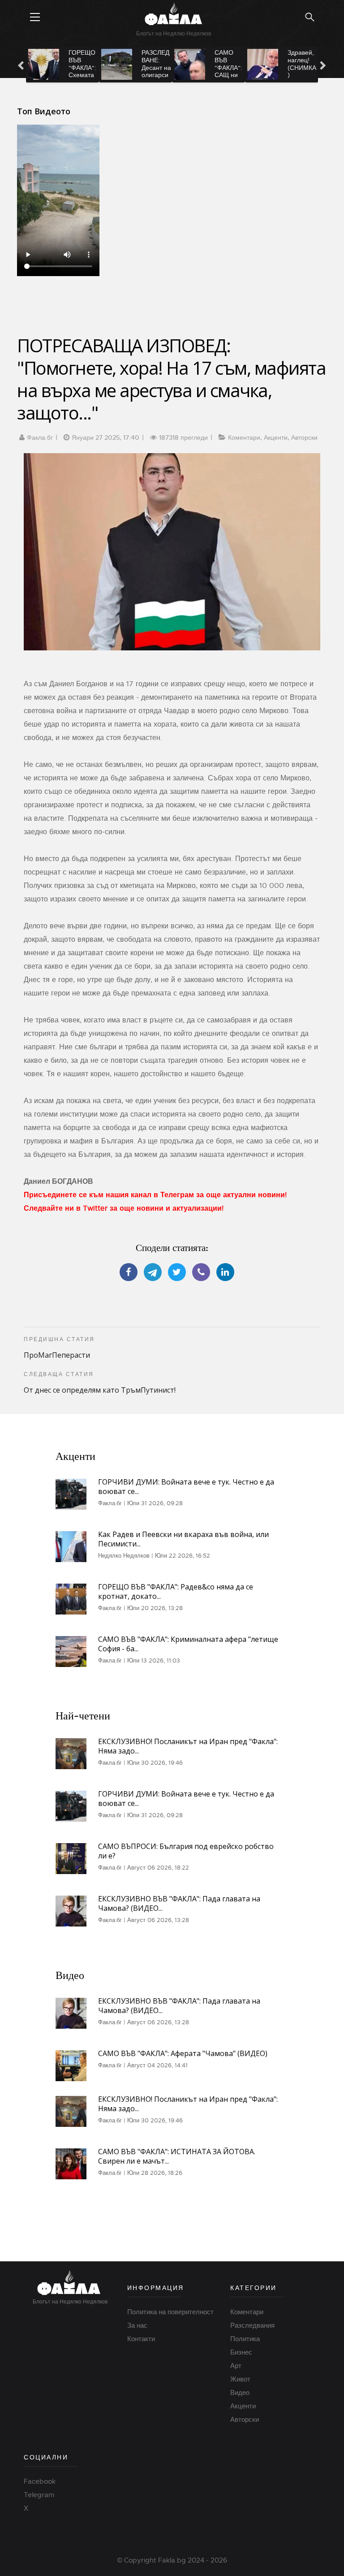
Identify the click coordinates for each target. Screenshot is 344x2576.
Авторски (304, 437)
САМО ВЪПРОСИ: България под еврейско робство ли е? (186, 1851)
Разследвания (252, 2325)
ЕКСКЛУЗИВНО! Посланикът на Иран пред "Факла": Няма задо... (188, 1746)
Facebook (40, 2481)
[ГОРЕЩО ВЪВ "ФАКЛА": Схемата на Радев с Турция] (44, 64)
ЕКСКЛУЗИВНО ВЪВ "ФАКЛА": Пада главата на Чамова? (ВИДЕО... (179, 1903)
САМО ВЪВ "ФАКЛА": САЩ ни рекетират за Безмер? (229, 75)
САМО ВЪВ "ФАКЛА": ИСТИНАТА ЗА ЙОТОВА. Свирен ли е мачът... (177, 2156)
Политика (245, 2339)
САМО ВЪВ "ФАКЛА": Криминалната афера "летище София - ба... (188, 1644)
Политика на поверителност (170, 2312)
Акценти (276, 437)
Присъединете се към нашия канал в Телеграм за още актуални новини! (155, 1195)
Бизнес (241, 2352)
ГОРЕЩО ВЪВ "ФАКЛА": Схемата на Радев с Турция (82, 71)
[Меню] (35, 17)
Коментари (244, 437)
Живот (240, 2379)
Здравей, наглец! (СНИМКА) (302, 64)
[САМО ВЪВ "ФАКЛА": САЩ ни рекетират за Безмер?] (190, 64)
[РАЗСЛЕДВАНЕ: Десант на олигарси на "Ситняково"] (117, 64)
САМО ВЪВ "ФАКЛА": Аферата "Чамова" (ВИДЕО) (183, 2053)
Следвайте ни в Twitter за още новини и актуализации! (124, 1208)
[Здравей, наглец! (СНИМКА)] (263, 64)
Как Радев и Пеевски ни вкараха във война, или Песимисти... (183, 1539)
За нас (137, 2325)
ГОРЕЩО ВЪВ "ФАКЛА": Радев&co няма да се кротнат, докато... (176, 1591)
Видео (240, 2393)
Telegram (39, 2495)
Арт (236, 2366)
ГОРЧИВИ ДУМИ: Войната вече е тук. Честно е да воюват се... (186, 1487)
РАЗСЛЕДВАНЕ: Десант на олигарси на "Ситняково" (157, 75)
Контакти (141, 2339)
